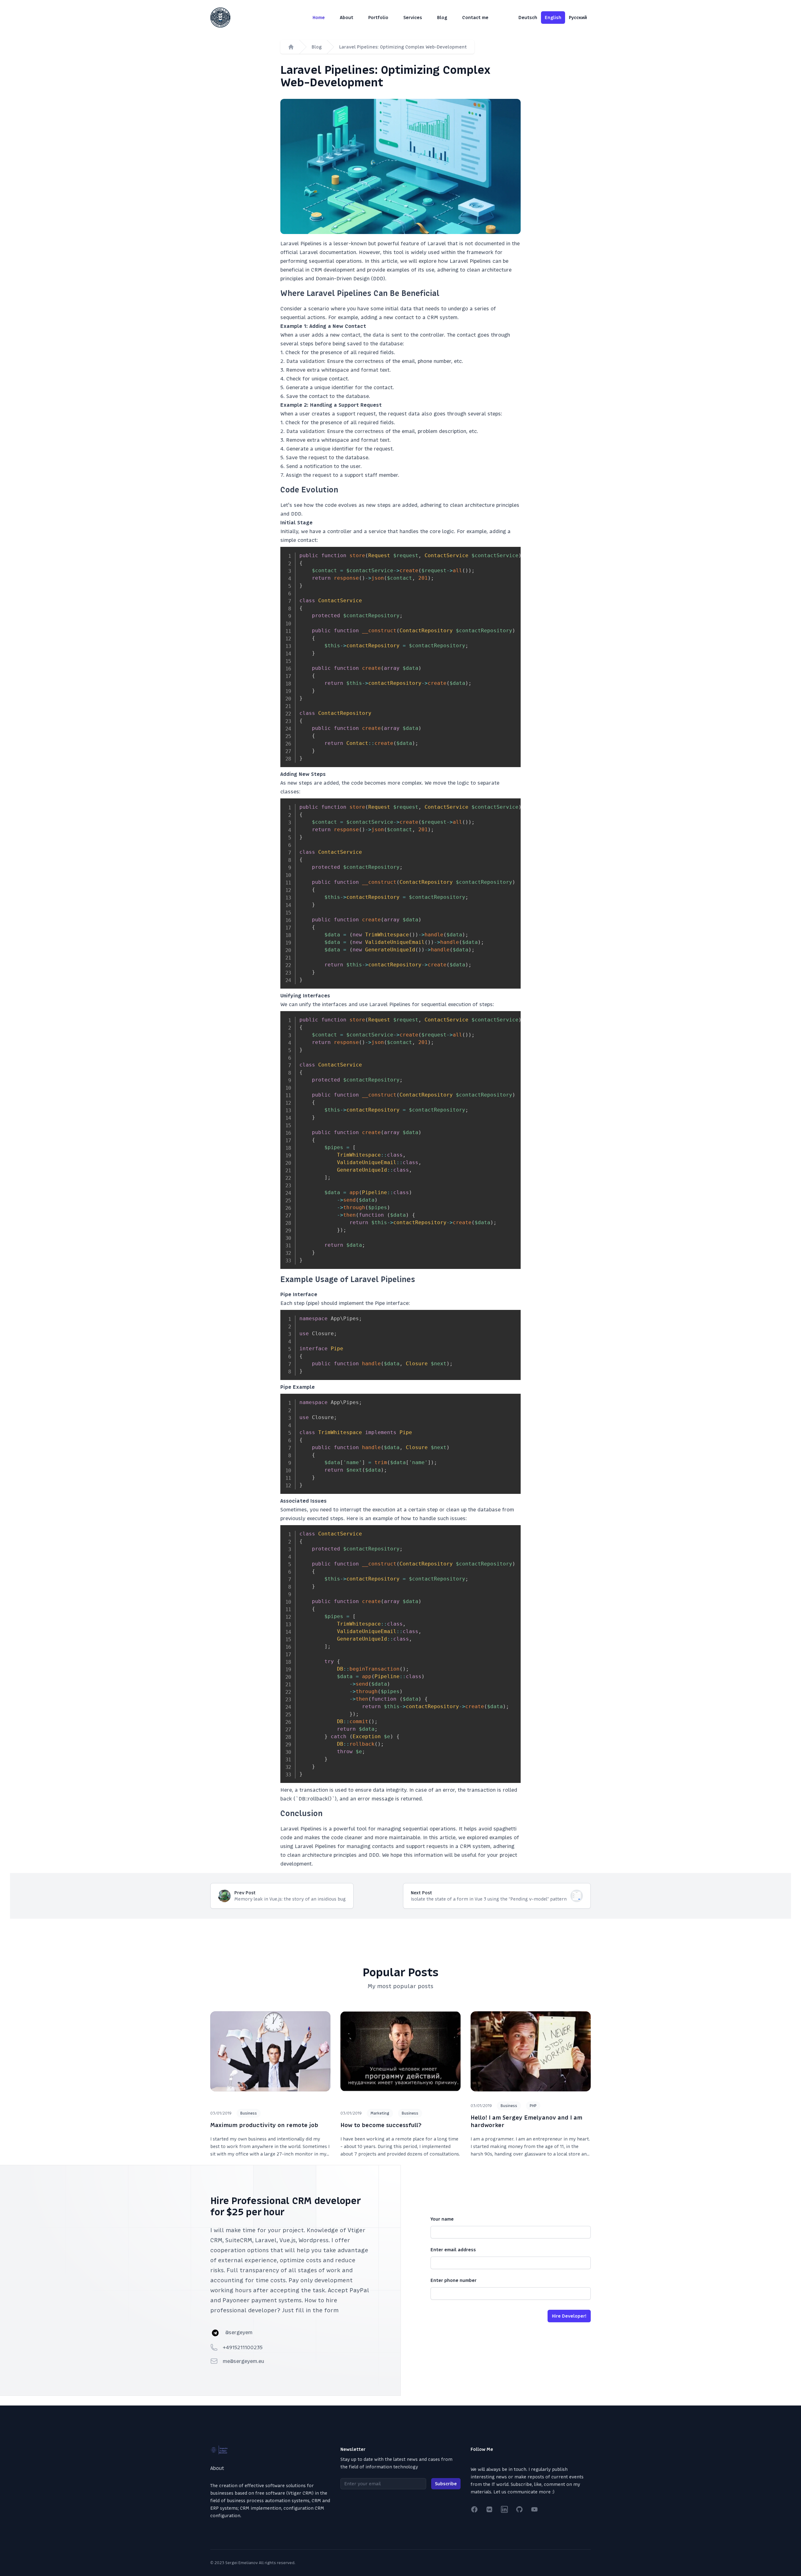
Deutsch (528, 18)
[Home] (291, 47)
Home (319, 18)
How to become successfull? (381, 2125)
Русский (578, 18)
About (347, 18)
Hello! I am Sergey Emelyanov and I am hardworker (526, 2121)
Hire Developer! (569, 2316)
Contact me (475, 18)
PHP (533, 2106)
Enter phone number (454, 2280)
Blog (442, 18)
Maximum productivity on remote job (264, 2125)
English (553, 18)
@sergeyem (239, 2332)
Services (413, 18)
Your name (442, 2219)
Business (249, 2113)
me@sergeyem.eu (243, 2361)
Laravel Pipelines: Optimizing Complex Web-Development (403, 47)
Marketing (380, 2113)
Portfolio (378, 18)
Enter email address (453, 2250)
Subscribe (446, 2484)
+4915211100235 (243, 2347)
